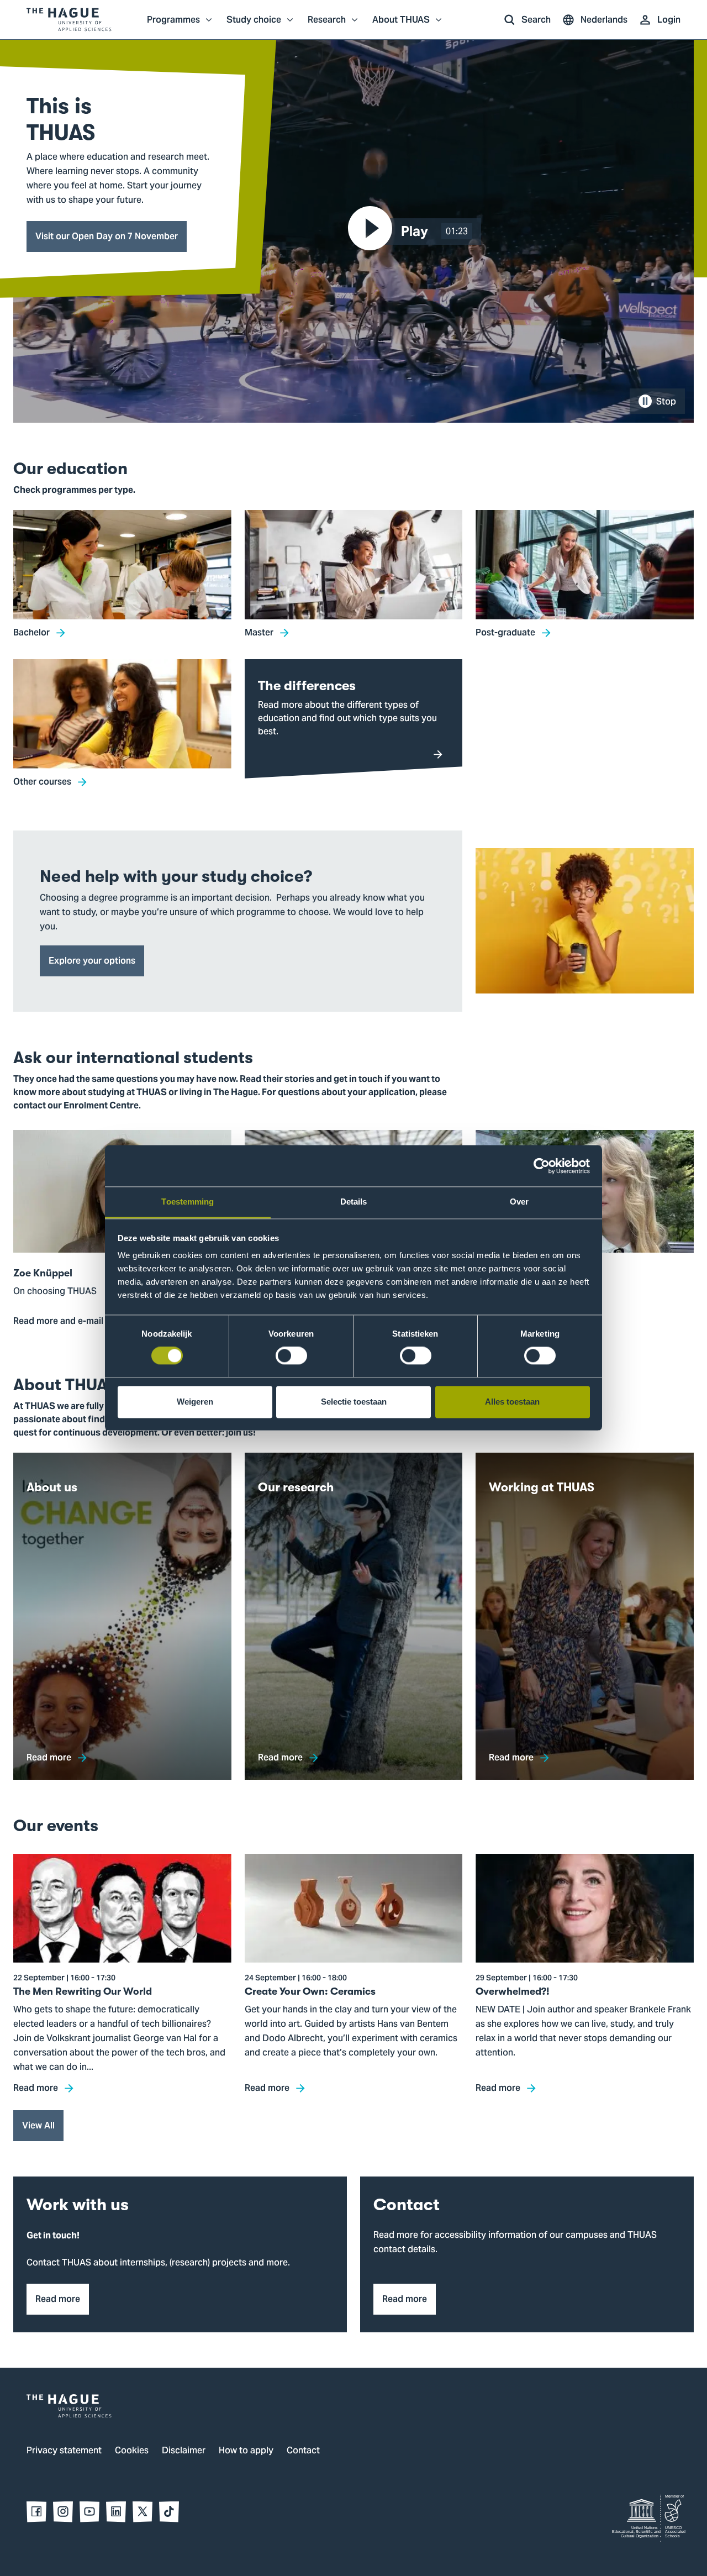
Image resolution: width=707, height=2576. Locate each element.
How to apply (246, 2451)
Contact (303, 2451)
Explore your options (92, 961)
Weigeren (195, 1402)
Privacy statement (64, 2451)
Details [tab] (354, 1202)
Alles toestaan (512, 1402)
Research (327, 25)
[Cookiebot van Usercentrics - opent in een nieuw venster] (542, 1166)
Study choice (254, 25)
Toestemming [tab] (188, 1202)
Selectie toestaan (354, 1402)
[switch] (291, 1356)
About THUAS (401, 25)
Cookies (132, 2451)
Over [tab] (519, 1202)
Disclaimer (184, 2451)
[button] (417, 232)
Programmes (173, 25)
